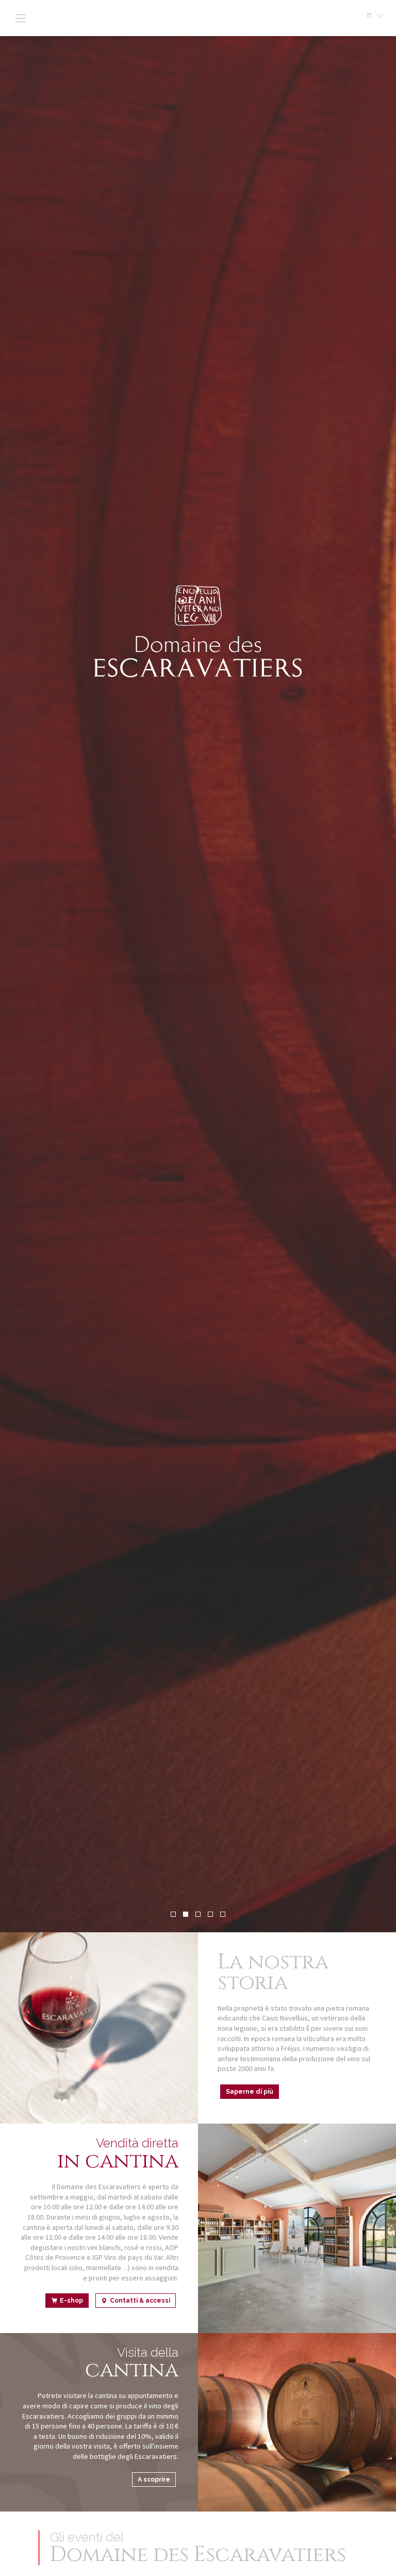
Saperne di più (250, 2092)
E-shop (71, 2301)
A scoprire (154, 2480)
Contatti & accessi (140, 2301)
